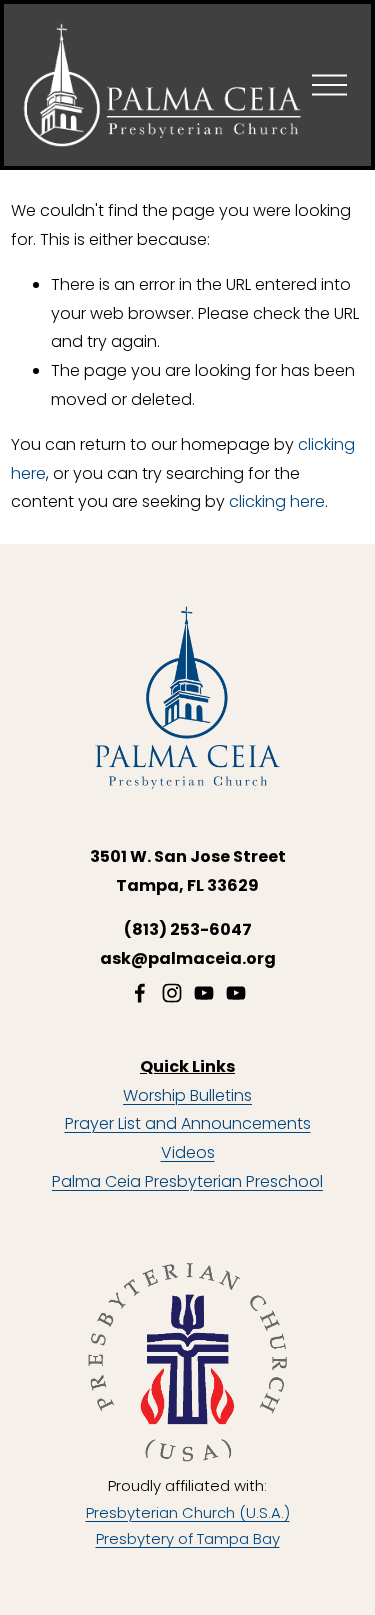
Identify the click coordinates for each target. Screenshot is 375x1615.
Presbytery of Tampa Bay (188, 1538)
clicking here (277, 501)
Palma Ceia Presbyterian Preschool (187, 1181)
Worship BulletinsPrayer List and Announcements (188, 1110)
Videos (188, 1152)
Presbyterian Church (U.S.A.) (188, 1512)
